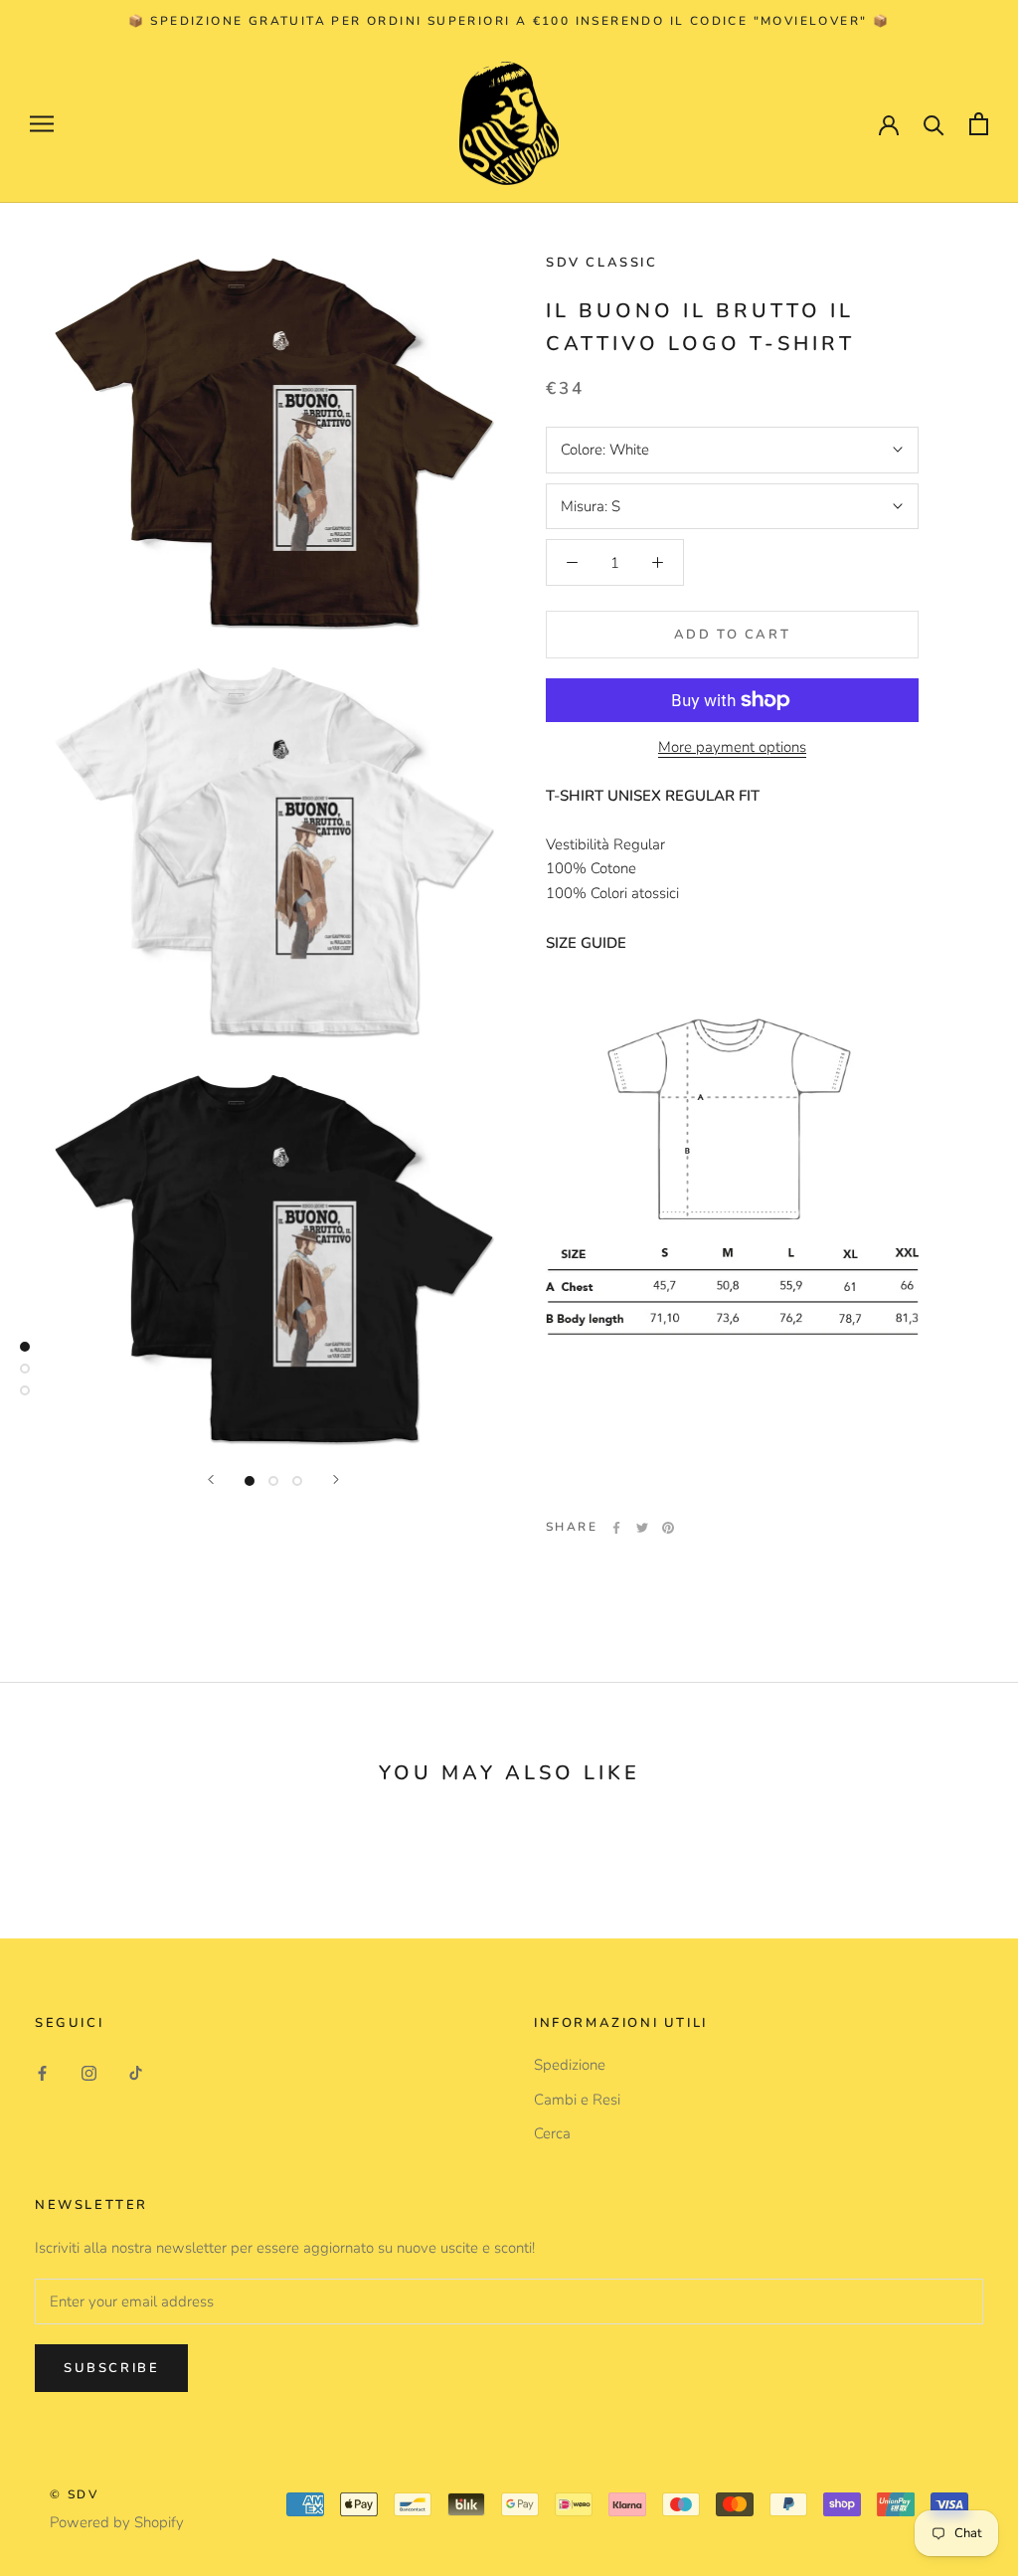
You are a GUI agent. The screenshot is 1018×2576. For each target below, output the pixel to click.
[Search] (934, 124)
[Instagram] (89, 2072)
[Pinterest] (668, 1528)
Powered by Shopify (117, 2522)
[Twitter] (642, 1528)
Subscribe (111, 2368)
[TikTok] (136, 2072)
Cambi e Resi (577, 2100)
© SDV (74, 2494)
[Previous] (211, 1479)
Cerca (552, 2133)
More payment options (732, 747)
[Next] (336, 1479)
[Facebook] (616, 1528)
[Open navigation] (42, 124)
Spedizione (570, 2065)
